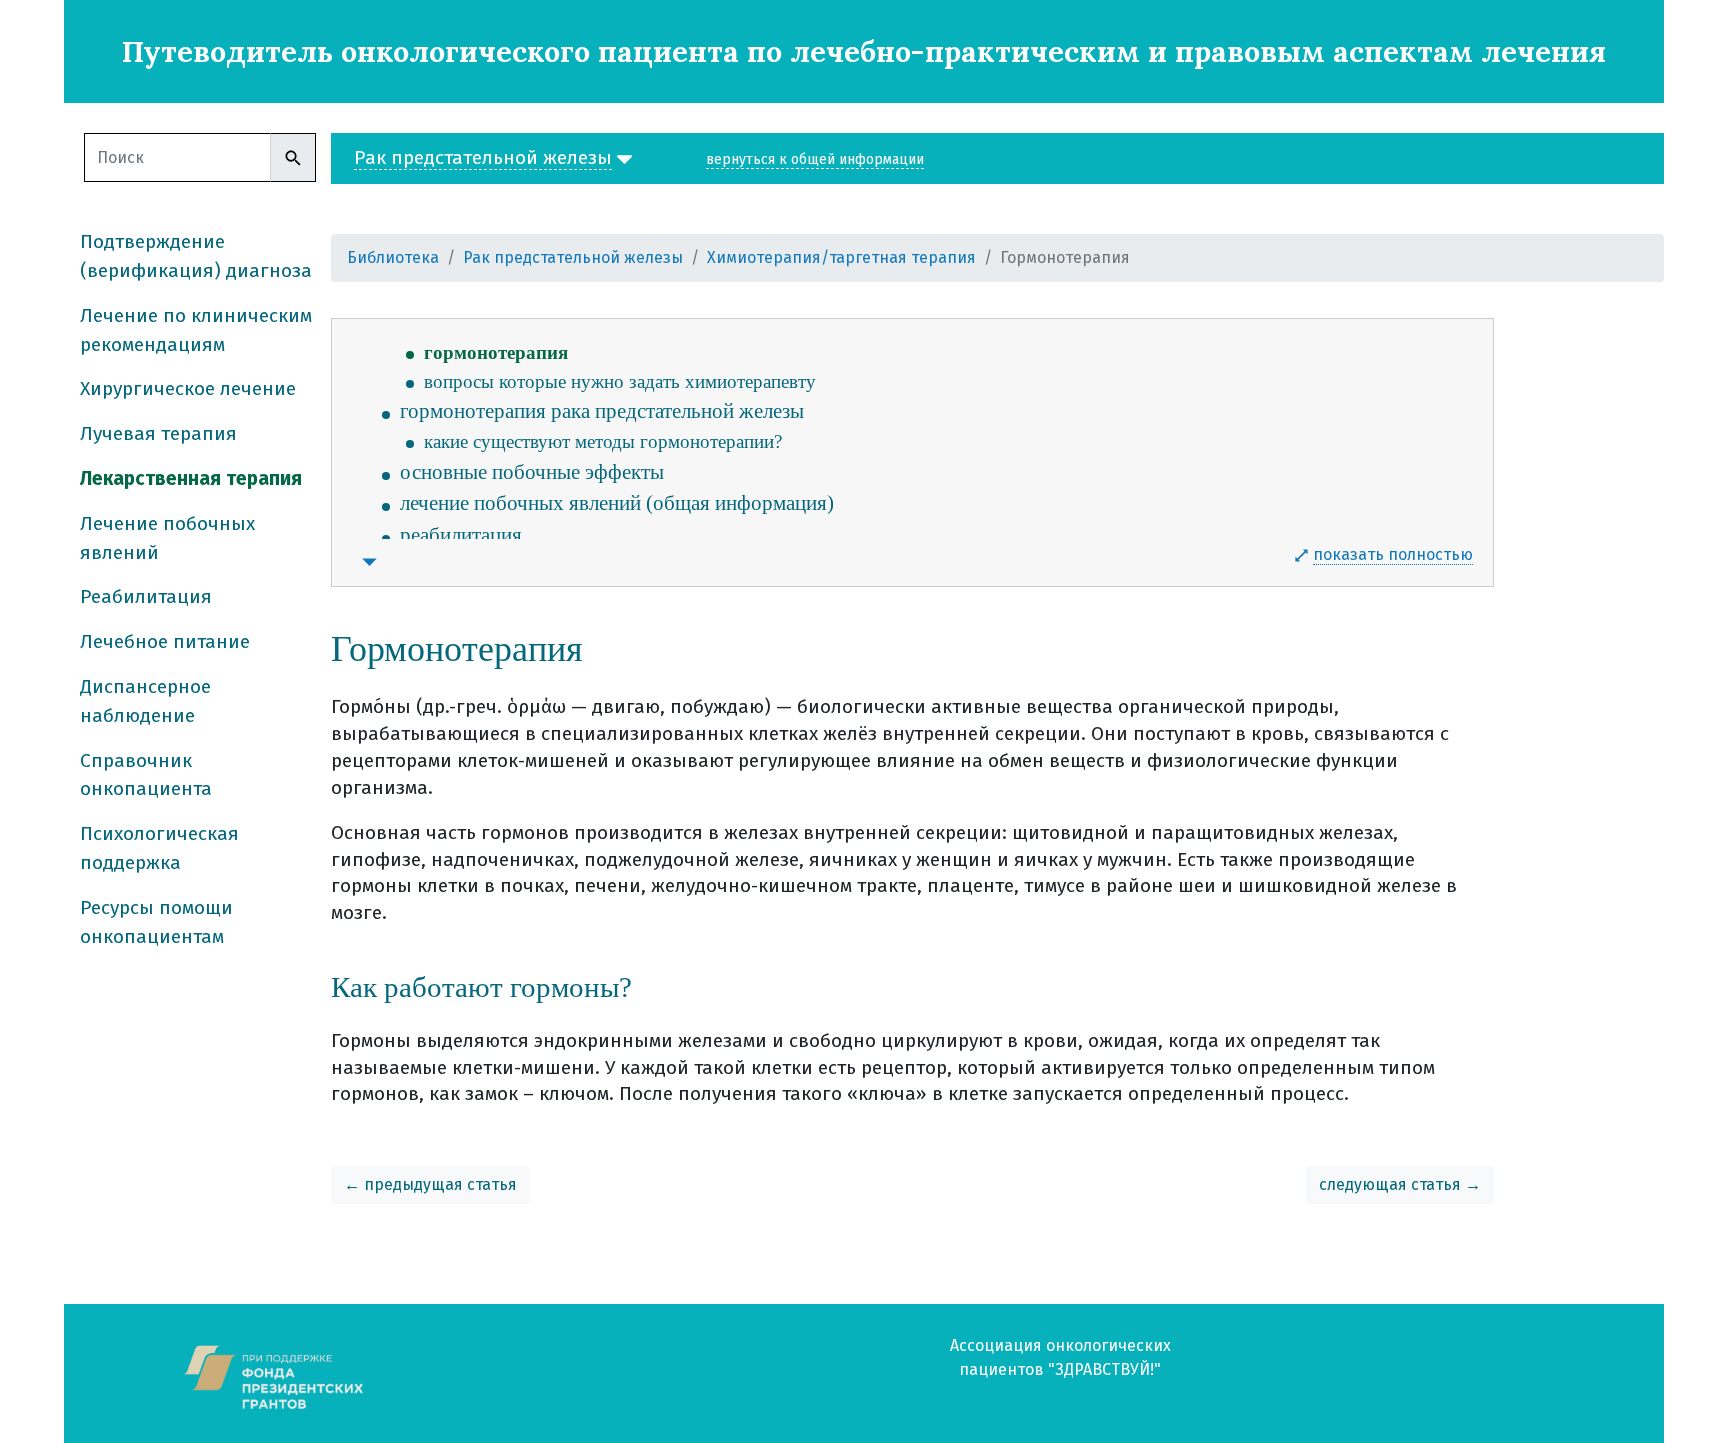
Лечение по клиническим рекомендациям (196, 330)
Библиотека (393, 257)
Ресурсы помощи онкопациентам (156, 922)
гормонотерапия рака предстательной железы (602, 411)
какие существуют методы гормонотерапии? (603, 441)
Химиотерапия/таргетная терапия (841, 257)
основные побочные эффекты (532, 472)
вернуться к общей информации (815, 159)
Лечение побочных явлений (167, 538)
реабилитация (461, 535)
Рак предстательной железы (573, 257)
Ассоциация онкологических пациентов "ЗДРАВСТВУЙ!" (1060, 1357)
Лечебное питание (165, 641)
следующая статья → (1400, 1184)
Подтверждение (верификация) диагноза (196, 256)
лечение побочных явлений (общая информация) (617, 503)
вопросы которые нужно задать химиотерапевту (620, 381)
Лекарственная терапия (191, 478)
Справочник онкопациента (146, 775)
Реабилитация (146, 596)
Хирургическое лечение (188, 388)
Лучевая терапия (158, 433)
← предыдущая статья (430, 1184)
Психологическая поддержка (159, 848)
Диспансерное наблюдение (145, 701)
